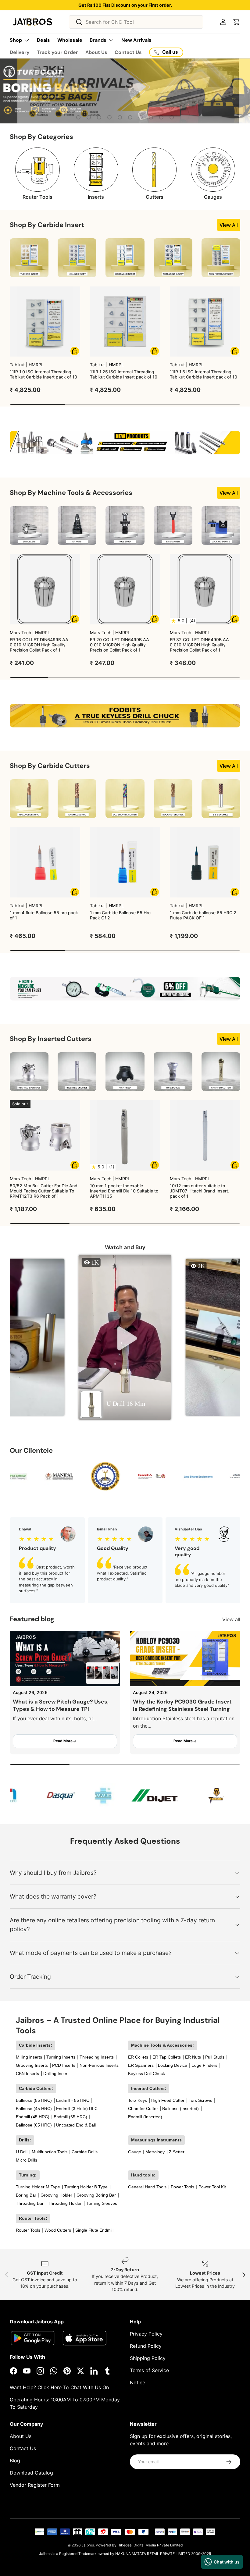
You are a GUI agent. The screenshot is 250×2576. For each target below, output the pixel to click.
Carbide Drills (85, 2152)
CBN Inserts (27, 2073)
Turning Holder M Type (38, 2187)
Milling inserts (29, 2057)
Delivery (20, 52)
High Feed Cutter (168, 2100)
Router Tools (28, 2230)
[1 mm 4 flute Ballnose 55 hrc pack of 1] (45, 862)
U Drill (22, 2152)
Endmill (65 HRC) (70, 2117)
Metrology (155, 2152)
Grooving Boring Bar (96, 2195)
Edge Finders (204, 2065)
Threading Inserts (97, 2057)
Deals (43, 40)
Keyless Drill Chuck (146, 2073)
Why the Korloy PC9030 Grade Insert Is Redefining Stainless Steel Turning (182, 1705)
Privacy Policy (146, 2334)
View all (231, 1619)
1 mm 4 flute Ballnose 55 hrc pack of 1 (44, 915)
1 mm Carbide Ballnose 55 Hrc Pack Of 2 (120, 915)
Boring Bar (26, 2195)
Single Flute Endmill (94, 2230)
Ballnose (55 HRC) (34, 2100)
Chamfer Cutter (143, 2109)
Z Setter (177, 2152)
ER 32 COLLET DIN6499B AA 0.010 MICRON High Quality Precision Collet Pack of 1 (199, 645)
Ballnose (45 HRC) (34, 2109)
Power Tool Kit (212, 2187)
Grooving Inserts (32, 2065)
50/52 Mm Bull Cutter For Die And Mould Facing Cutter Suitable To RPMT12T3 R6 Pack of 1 (44, 1191)
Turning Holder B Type (86, 2187)
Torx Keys (137, 2100)
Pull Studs (215, 2057)
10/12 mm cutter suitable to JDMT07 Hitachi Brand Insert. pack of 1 (200, 1191)
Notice (137, 2382)
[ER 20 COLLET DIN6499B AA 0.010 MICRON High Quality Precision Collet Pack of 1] (125, 589)
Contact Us (128, 52)
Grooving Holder (56, 2195)
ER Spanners (141, 2065)
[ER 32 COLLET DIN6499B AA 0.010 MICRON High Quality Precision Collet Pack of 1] (205, 589)
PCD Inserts (64, 2065)
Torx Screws (200, 2100)
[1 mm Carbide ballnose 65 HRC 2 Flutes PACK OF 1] (205, 862)
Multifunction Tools (50, 2152)
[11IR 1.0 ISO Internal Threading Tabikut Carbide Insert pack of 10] (45, 322)
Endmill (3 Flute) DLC (77, 2109)
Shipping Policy (148, 2358)
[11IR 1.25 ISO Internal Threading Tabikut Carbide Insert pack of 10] (125, 322)
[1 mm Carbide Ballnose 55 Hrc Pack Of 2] (125, 862)
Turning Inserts (61, 2057)
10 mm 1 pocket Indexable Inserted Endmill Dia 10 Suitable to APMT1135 (124, 1191)
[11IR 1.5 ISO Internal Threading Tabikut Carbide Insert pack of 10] (205, 322)
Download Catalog (31, 2473)
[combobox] (136, 22)
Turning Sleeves (102, 2203)
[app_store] (33, 2338)
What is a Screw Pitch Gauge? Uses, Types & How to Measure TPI (61, 1705)
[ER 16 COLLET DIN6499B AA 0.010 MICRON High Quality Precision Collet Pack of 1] (45, 589)
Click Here (50, 2387)
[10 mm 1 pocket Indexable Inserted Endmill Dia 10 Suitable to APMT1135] (125, 1135)
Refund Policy (146, 2346)
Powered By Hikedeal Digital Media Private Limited (139, 2545)
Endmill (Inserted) (145, 2117)
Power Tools (182, 2187)
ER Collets (138, 2057)
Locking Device (173, 2065)
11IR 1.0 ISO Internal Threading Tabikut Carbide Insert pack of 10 (43, 374)
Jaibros (88, 2545)
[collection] (29, 258)
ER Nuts (193, 2057)
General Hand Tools (147, 2187)
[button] (237, 22)
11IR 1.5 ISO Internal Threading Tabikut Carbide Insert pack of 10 (204, 374)
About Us (96, 52)
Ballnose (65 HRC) (34, 2125)
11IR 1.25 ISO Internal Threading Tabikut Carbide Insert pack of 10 (124, 374)
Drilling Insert (56, 2073)
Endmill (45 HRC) (33, 2117)
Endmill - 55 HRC (73, 2100)
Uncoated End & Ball (76, 2125)
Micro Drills (27, 2160)
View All (229, 225)
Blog (15, 2461)
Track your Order (57, 52)
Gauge (135, 2152)
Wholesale (70, 40)
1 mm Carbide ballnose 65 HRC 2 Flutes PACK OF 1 (203, 915)
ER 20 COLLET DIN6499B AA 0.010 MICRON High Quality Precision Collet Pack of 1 (120, 645)
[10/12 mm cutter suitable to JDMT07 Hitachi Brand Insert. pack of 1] (205, 1135)
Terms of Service (149, 2370)
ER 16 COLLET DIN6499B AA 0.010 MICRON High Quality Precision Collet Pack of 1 (39, 645)
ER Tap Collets (167, 2057)
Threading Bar (30, 2203)
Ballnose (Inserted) (180, 2109)
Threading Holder (65, 2203)
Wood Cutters (58, 2230)
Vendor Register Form (35, 2485)
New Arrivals (136, 40)
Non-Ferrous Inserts (99, 2065)
